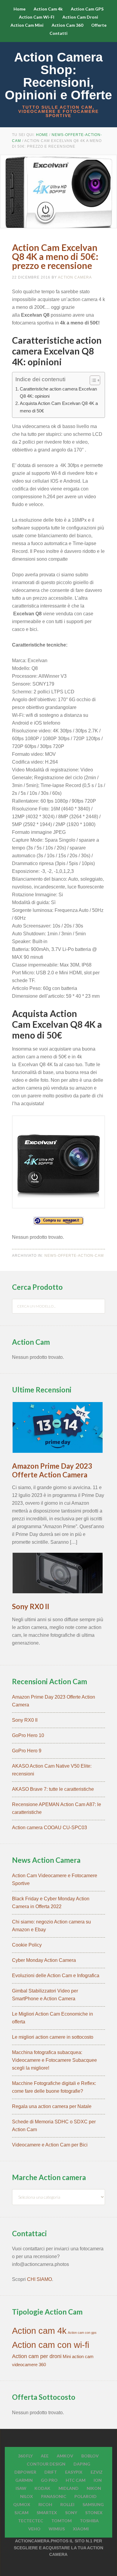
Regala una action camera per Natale (52, 2106)
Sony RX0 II (31, 1606)
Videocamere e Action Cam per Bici (50, 2145)
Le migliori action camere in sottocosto (53, 2037)
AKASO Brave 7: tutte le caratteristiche (53, 1789)
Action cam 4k (39, 2331)
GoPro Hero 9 (27, 1751)
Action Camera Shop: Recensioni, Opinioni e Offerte (58, 76)
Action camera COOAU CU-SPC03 (49, 1828)
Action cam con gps (82, 2333)
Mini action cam (78, 2357)
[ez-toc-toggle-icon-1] (92, 380)
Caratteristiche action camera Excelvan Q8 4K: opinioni (58, 392)
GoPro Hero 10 (28, 1735)
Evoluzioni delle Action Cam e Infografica (56, 1976)
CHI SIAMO (39, 2279)
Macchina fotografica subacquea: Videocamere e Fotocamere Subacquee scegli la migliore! (54, 2060)
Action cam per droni (37, 2356)
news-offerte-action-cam (74, 1256)
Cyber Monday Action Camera (44, 1960)
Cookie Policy (27, 1945)
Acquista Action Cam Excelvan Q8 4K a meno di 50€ (59, 407)
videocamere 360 (29, 2365)
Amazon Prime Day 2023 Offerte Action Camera (52, 1470)
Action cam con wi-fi (51, 2345)
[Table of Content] (95, 380)
